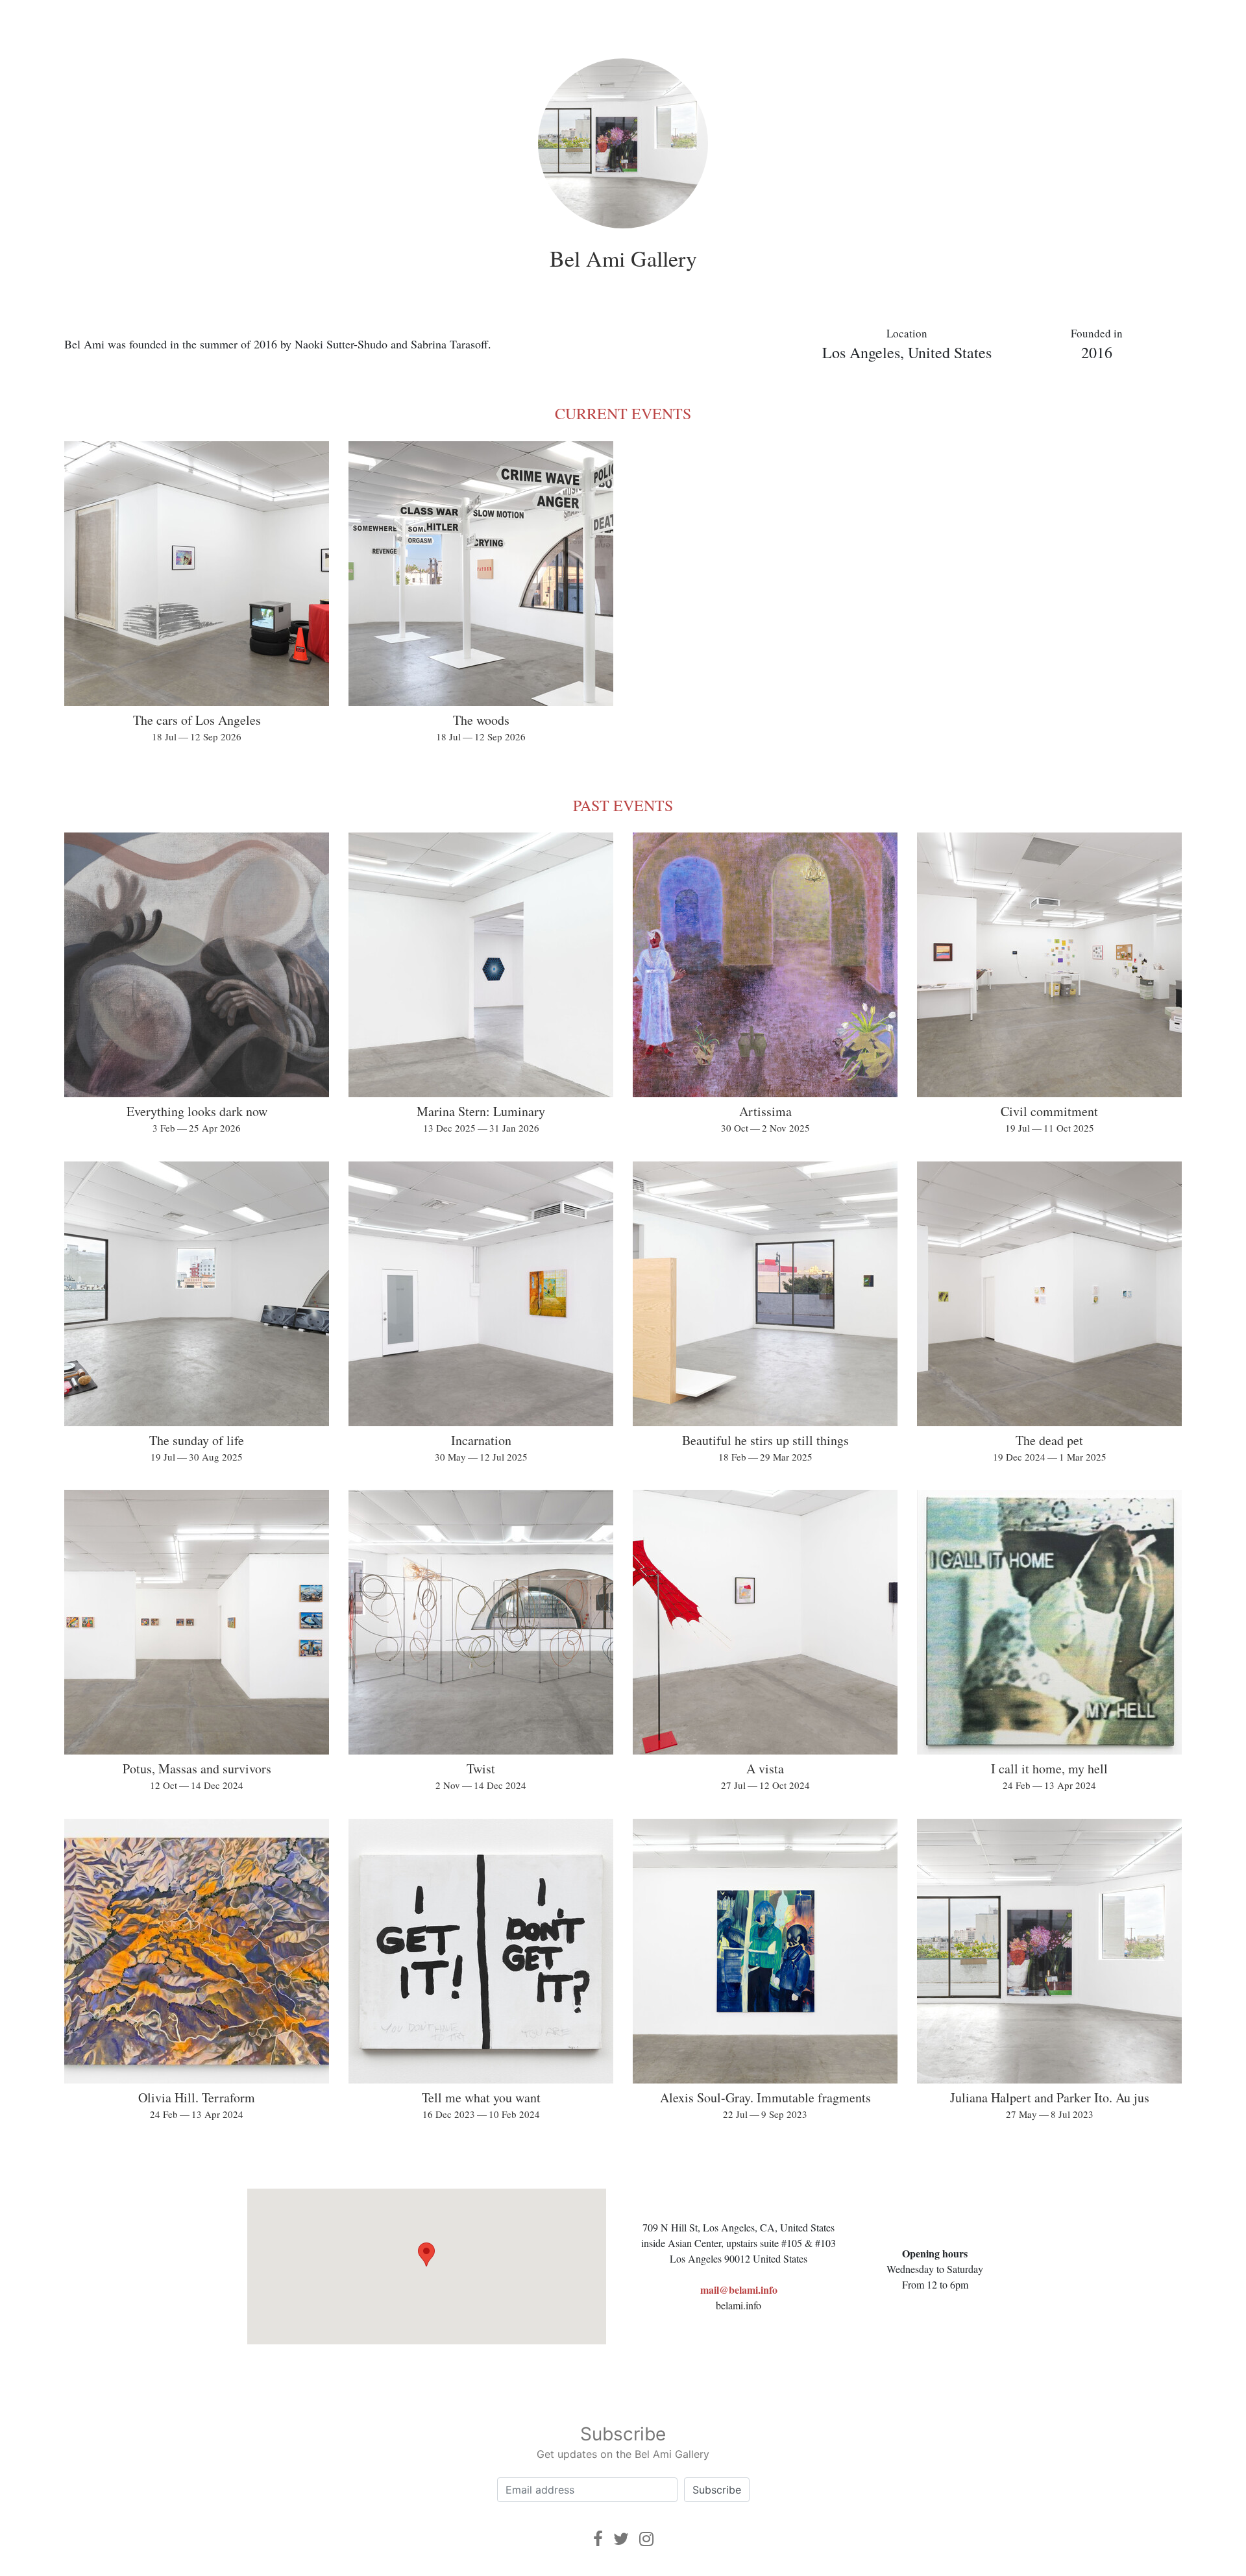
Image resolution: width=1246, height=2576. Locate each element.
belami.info (739, 2305)
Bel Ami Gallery (623, 258)
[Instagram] (646, 2539)
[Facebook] (598, 2539)
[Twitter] (621, 2539)
